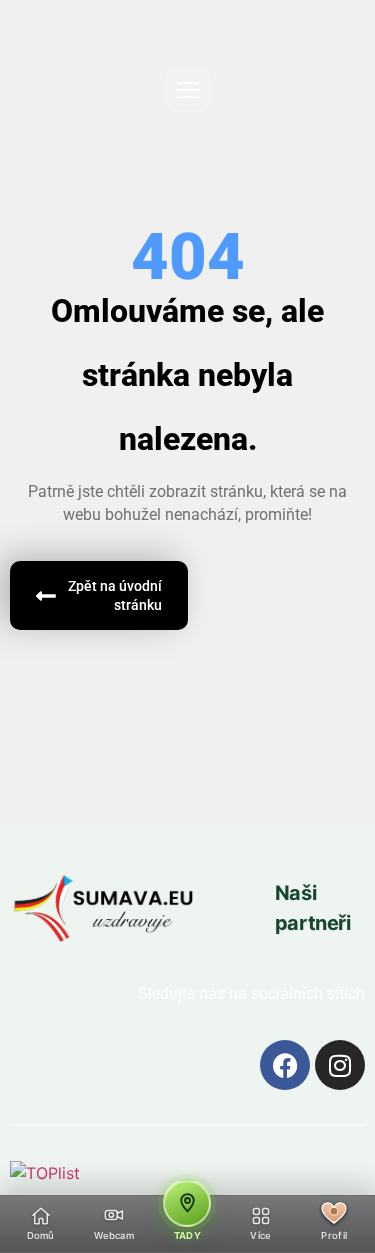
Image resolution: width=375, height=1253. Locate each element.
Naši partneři (313, 908)
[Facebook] (285, 1065)
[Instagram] (340, 1065)
